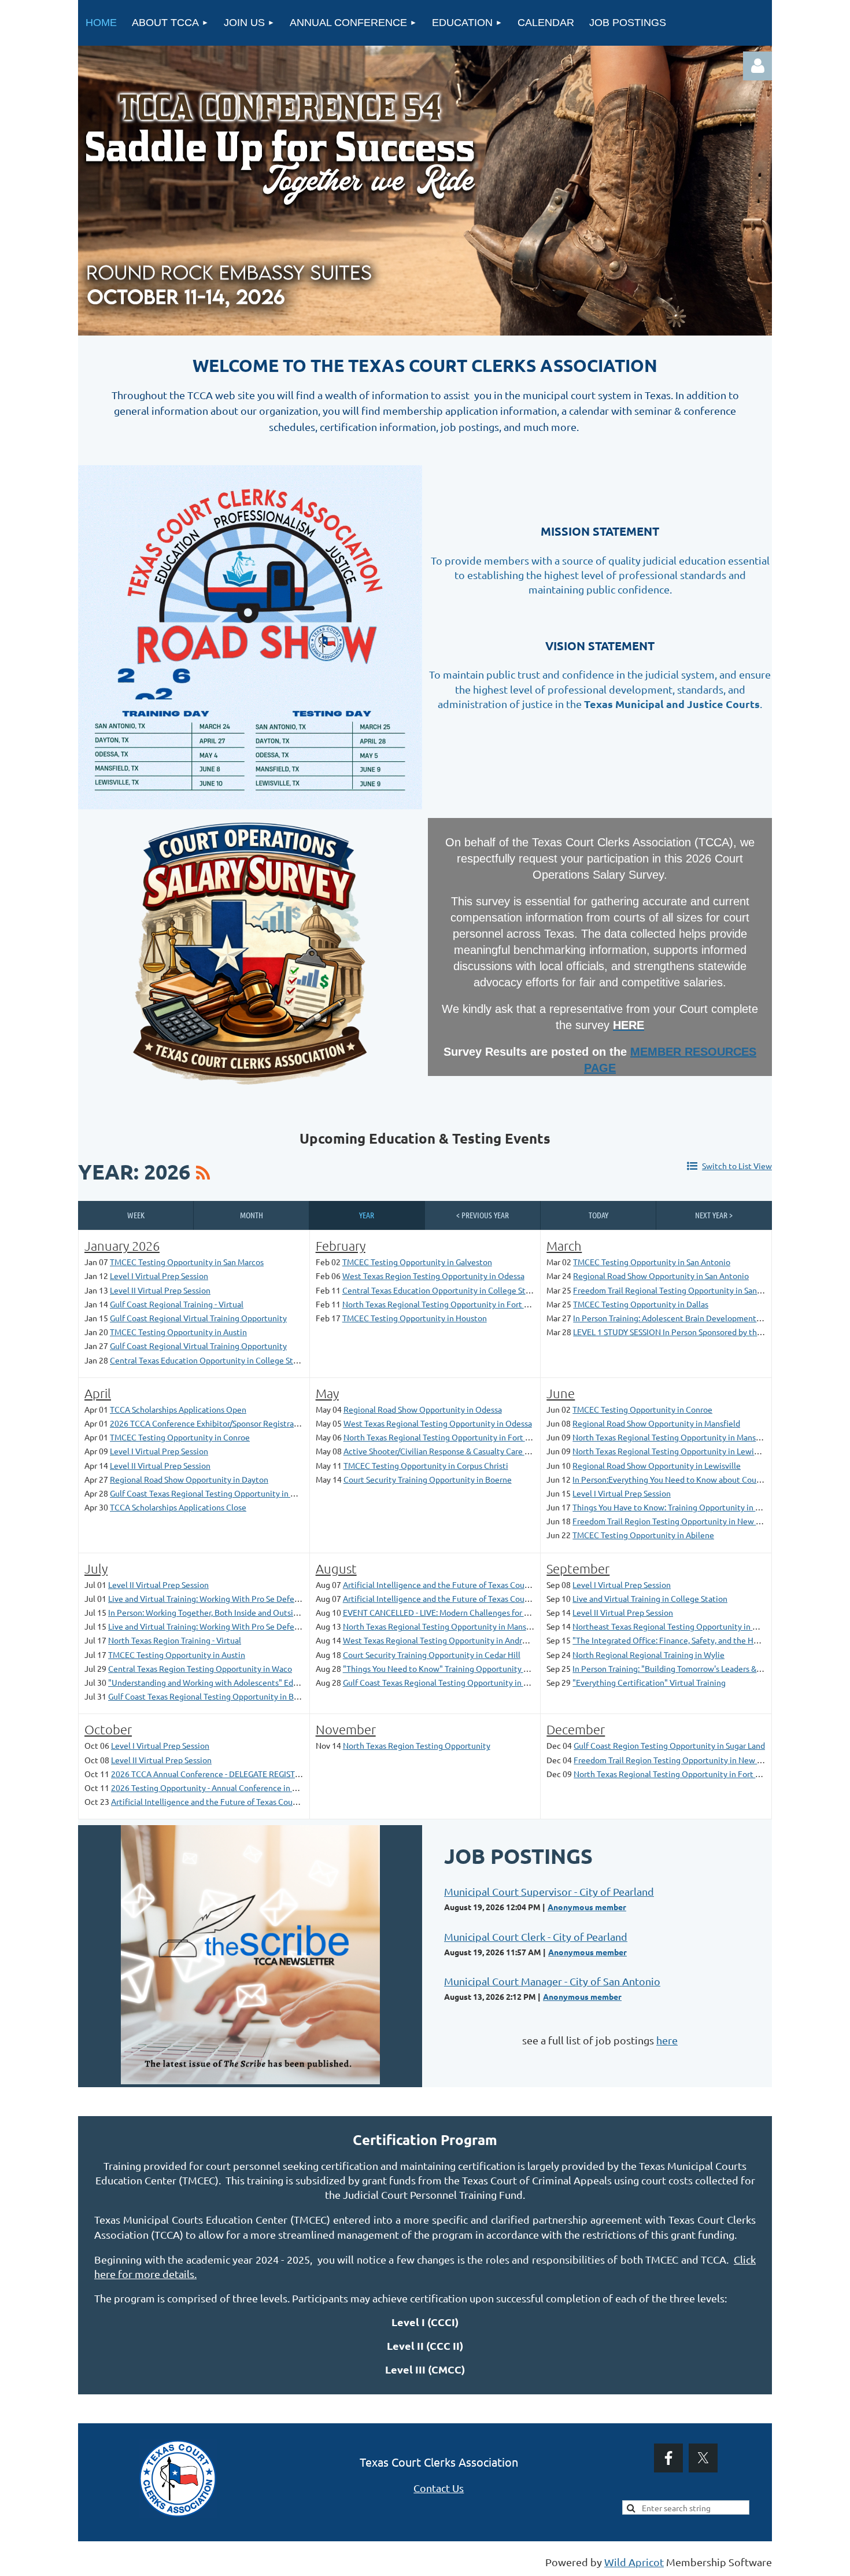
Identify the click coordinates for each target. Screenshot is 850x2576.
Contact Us (439, 2488)
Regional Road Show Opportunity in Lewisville (657, 1465)
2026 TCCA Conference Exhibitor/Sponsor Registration (209, 1423)
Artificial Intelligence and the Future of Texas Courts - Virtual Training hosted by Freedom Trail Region (528, 1584)
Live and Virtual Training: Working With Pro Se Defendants (214, 1598)
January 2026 (122, 1245)
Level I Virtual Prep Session (159, 1276)
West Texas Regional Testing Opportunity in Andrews (440, 1640)
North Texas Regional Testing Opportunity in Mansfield (672, 1437)
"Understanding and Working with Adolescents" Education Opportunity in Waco (254, 1682)
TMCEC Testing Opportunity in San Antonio (652, 1262)
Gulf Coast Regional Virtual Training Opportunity (198, 1318)
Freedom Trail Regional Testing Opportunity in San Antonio (681, 1290)
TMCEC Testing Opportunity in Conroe (180, 1437)
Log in (757, 66)
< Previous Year (483, 1215)
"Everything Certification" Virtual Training (649, 1682)
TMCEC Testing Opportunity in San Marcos (187, 1262)
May (327, 1393)
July (96, 1568)
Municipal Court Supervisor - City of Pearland (549, 1891)
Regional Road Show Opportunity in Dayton (189, 1479)
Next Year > (714, 1215)
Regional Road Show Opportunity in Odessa (423, 1409)
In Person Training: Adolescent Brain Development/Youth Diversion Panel (706, 1318)
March (564, 1245)
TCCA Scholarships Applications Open (178, 1409)
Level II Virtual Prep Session (160, 1290)
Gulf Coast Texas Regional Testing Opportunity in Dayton (213, 1493)
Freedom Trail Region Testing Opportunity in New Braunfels (681, 1521)
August (336, 1568)
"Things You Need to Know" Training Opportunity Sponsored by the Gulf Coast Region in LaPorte (518, 1668)
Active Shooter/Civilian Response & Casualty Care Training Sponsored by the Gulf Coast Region (515, 1451)
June (561, 1393)
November (346, 1729)
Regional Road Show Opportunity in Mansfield (656, 1423)
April (98, 1393)
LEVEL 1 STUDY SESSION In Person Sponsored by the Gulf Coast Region (701, 1332)
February (341, 1245)
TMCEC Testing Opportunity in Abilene (643, 1535)
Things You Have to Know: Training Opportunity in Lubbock (679, 1507)
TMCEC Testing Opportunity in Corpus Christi (426, 1465)
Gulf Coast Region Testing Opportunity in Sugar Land (669, 1745)
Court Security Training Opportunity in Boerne (428, 1479)
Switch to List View (737, 1166)
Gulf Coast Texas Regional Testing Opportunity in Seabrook (450, 1682)
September (578, 1568)
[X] (703, 2458)
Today (598, 1215)
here (667, 2040)
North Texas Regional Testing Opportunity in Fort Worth (445, 1304)
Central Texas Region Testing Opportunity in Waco (200, 1668)
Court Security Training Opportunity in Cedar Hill (432, 1654)
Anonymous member (587, 1907)
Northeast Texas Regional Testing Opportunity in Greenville (681, 1626)
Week (136, 1215)
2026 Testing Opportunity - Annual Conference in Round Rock (223, 1788)
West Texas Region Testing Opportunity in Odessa (433, 1276)
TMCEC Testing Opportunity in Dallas (641, 1304)
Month (252, 1215)
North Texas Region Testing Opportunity (417, 1745)
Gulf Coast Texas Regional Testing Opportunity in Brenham (215, 1696)
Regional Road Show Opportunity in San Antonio (661, 1276)
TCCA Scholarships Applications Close (178, 1507)
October (108, 1729)
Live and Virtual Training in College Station (650, 1598)
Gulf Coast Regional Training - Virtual (177, 1304)
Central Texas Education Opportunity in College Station (211, 1360)
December (576, 1729)
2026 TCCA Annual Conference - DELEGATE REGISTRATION (217, 1774)
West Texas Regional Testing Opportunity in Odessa (438, 1423)
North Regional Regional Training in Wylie (648, 1654)
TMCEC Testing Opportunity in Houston (415, 1318)
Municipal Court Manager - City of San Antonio (552, 1981)
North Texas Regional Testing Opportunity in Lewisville (673, 1451)
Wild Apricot (634, 2562)
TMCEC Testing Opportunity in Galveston (417, 1262)
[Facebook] (668, 2458)
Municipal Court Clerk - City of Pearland (536, 1936)
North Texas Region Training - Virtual (175, 1640)
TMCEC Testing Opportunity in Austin (178, 1332)
